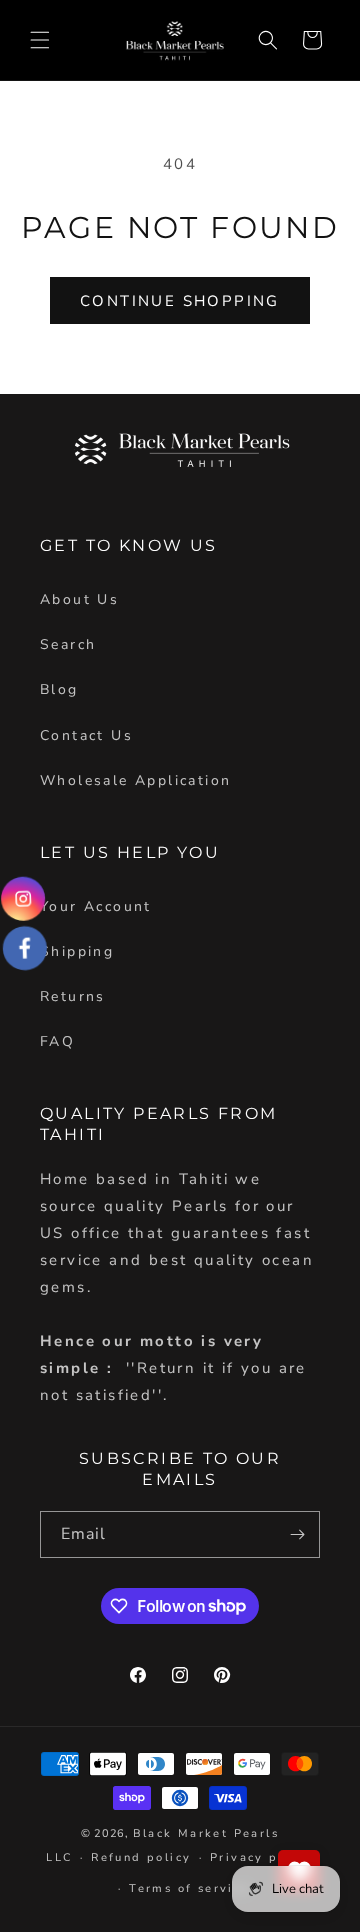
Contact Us (86, 735)
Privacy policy (262, 1857)
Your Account (96, 906)
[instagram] (23, 899)
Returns (73, 996)
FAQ (57, 1041)
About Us (79, 599)
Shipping (77, 951)
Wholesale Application (135, 780)
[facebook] (24, 948)
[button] (40, 40)
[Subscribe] (297, 1534)
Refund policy (141, 1857)
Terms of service (189, 1888)
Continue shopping (180, 301)
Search (68, 644)
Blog (59, 689)
